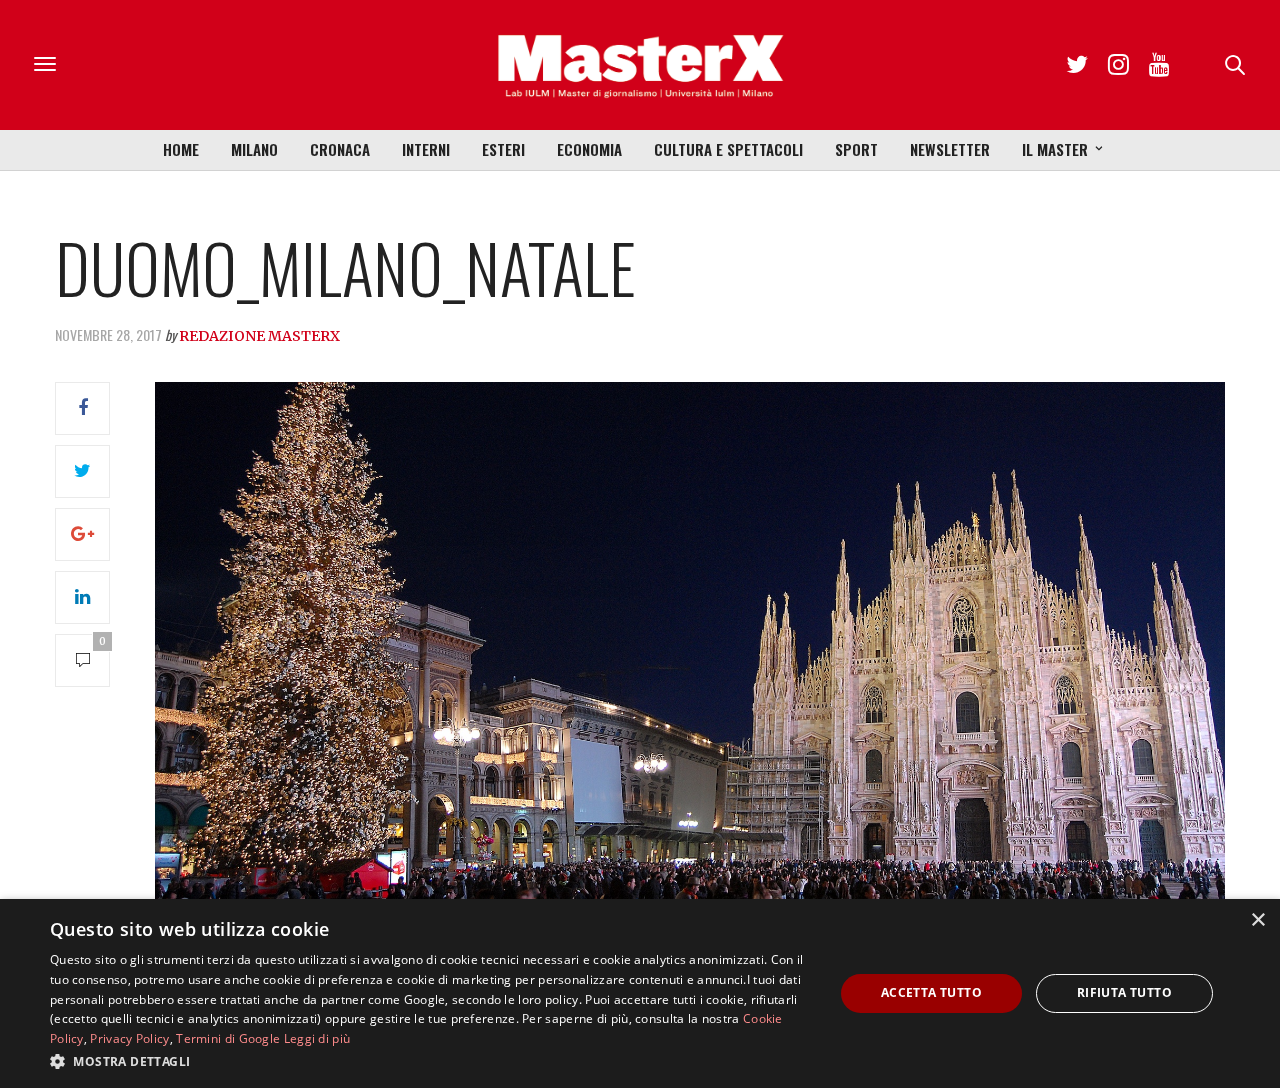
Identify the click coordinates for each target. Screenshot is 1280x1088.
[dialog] (640, 993)
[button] (430, 1061)
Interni (426, 149)
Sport (856, 149)
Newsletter (950, 149)
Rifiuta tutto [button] (1124, 992)
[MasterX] (640, 65)
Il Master (1055, 149)
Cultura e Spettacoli (728, 149)
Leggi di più (317, 1038)
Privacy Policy (129, 1038)
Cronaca (340, 149)
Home (181, 149)
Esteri (503, 149)
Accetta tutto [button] (931, 992)
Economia (589, 149)
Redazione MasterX (259, 336)
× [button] (1257, 920)
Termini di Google (228, 1038)
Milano (254, 149)
